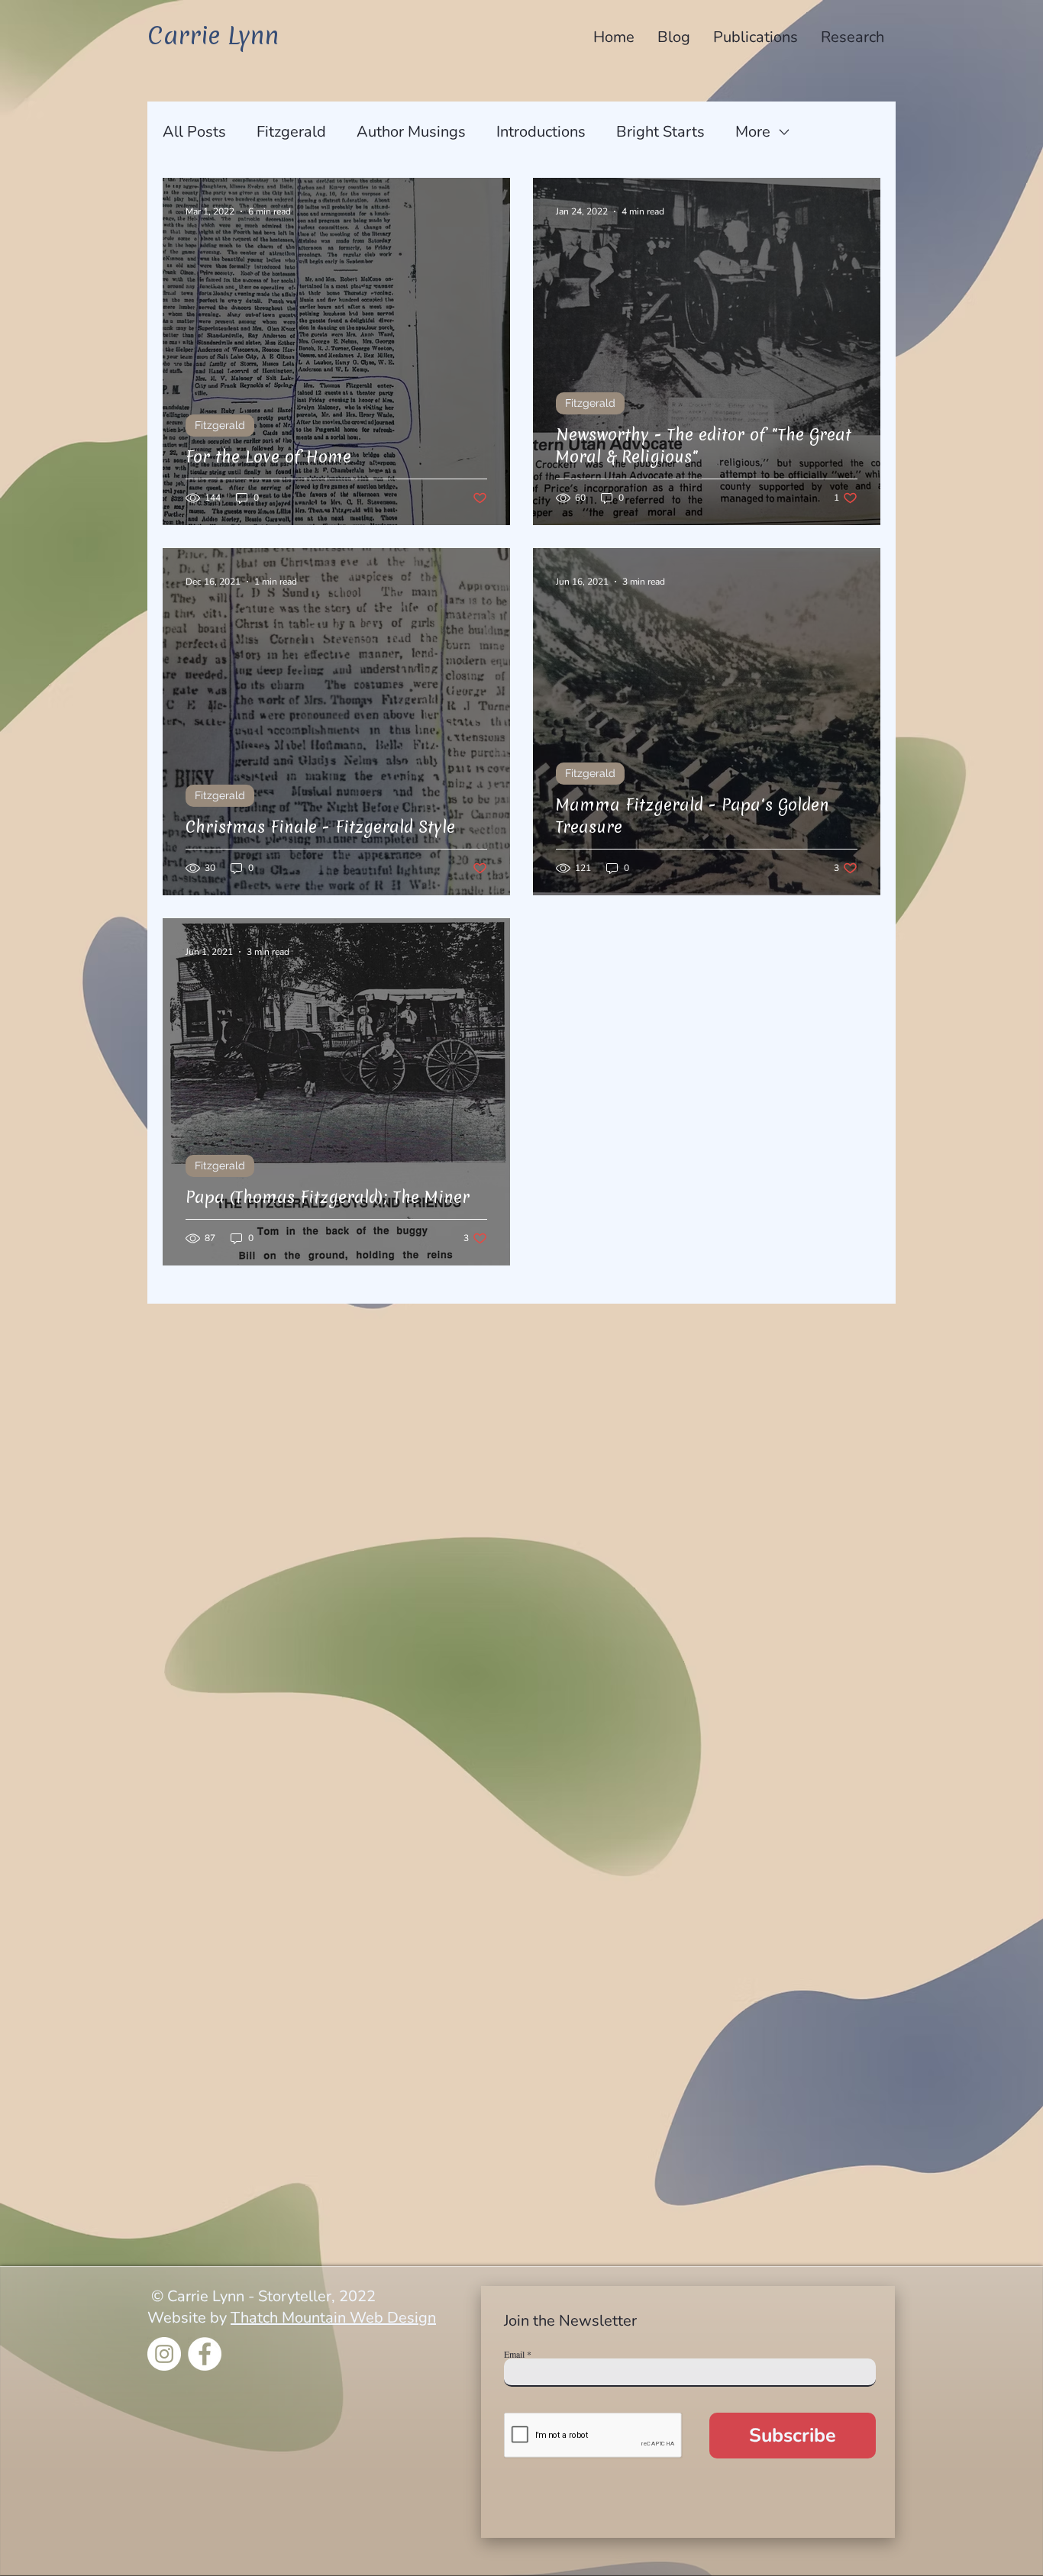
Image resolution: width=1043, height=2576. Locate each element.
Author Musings (411, 132)
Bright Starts (660, 132)
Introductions (541, 132)
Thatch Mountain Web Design (333, 2318)
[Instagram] (164, 2354)
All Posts (194, 132)
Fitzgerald (291, 132)
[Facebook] (205, 2354)
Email (514, 2354)
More (753, 132)
